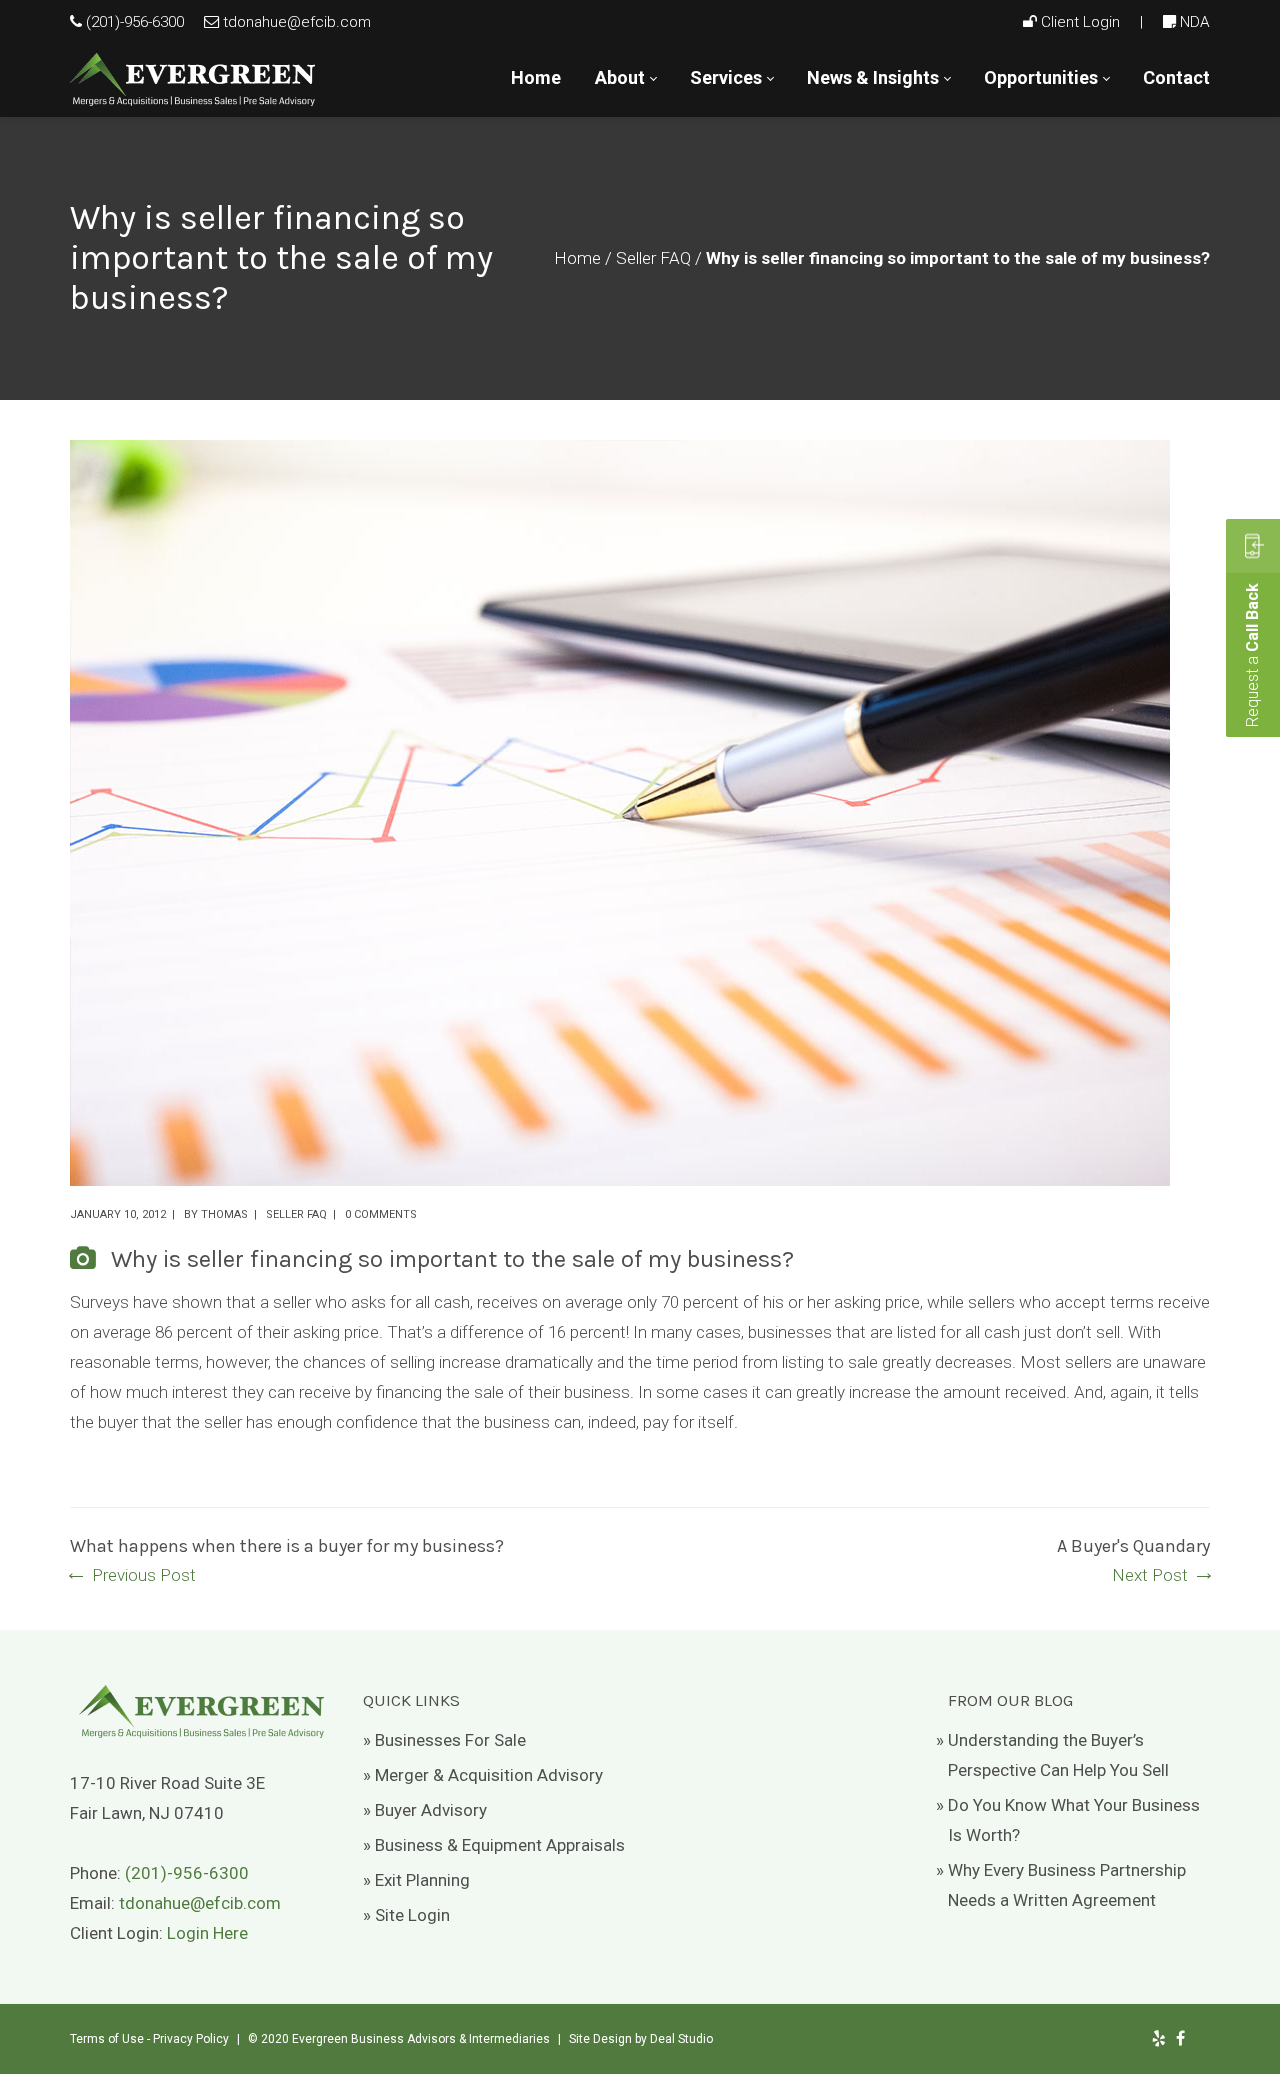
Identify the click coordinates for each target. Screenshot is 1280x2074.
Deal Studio (681, 2039)
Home (577, 258)
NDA (1195, 22)
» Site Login (406, 1915)
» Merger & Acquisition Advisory (483, 1775)
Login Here (207, 1933)
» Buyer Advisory (425, 1810)
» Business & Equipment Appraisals (494, 1845)
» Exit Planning (416, 1880)
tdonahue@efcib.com (297, 22)
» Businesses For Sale (444, 1740)
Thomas (224, 1214)
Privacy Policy (191, 2039)
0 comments (381, 1214)
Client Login (1080, 22)
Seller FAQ (653, 258)
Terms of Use (107, 2039)
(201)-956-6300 (135, 22)
